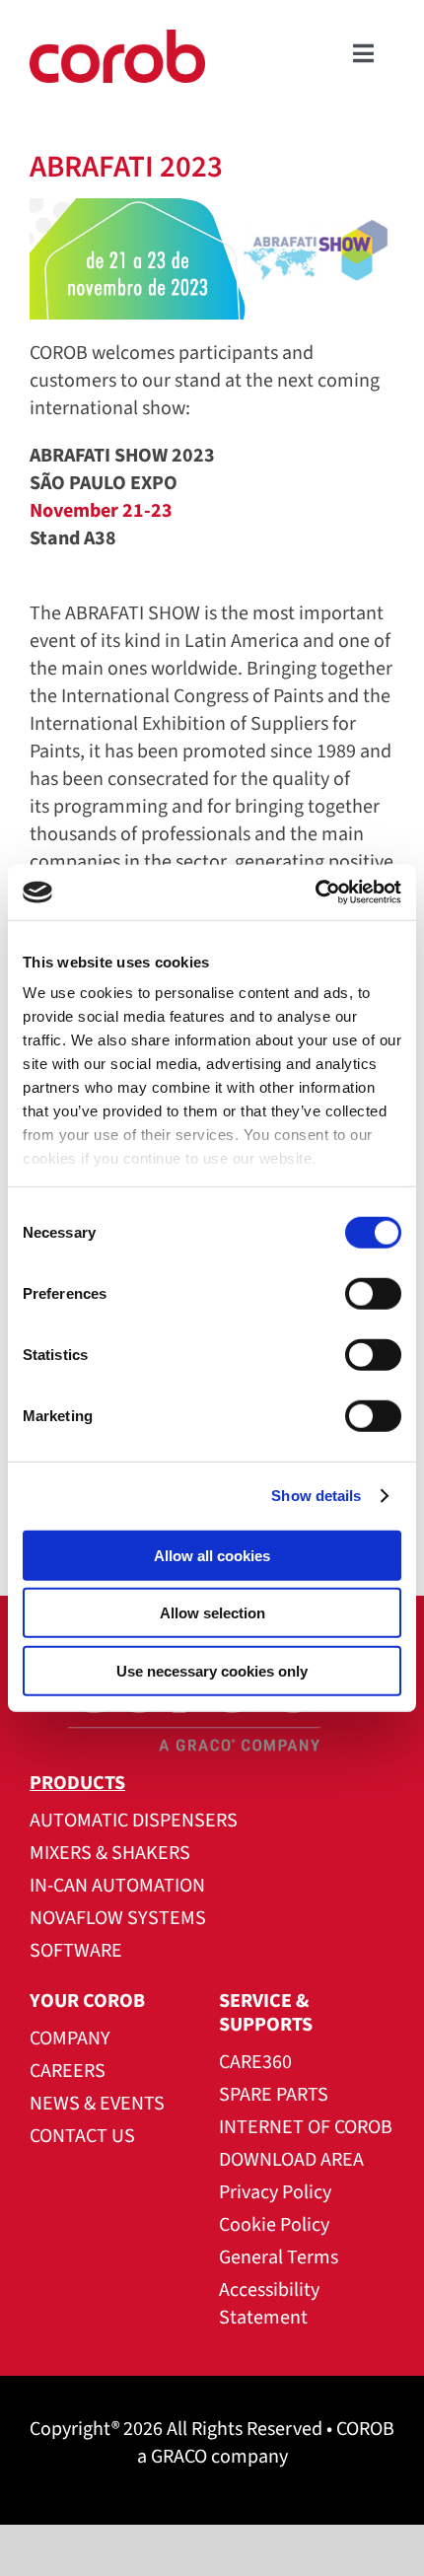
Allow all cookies (212, 1555)
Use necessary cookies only (212, 1670)
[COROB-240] (117, 39)
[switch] (373, 1293)
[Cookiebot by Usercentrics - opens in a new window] (315, 893)
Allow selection (212, 1613)
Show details (316, 1496)
